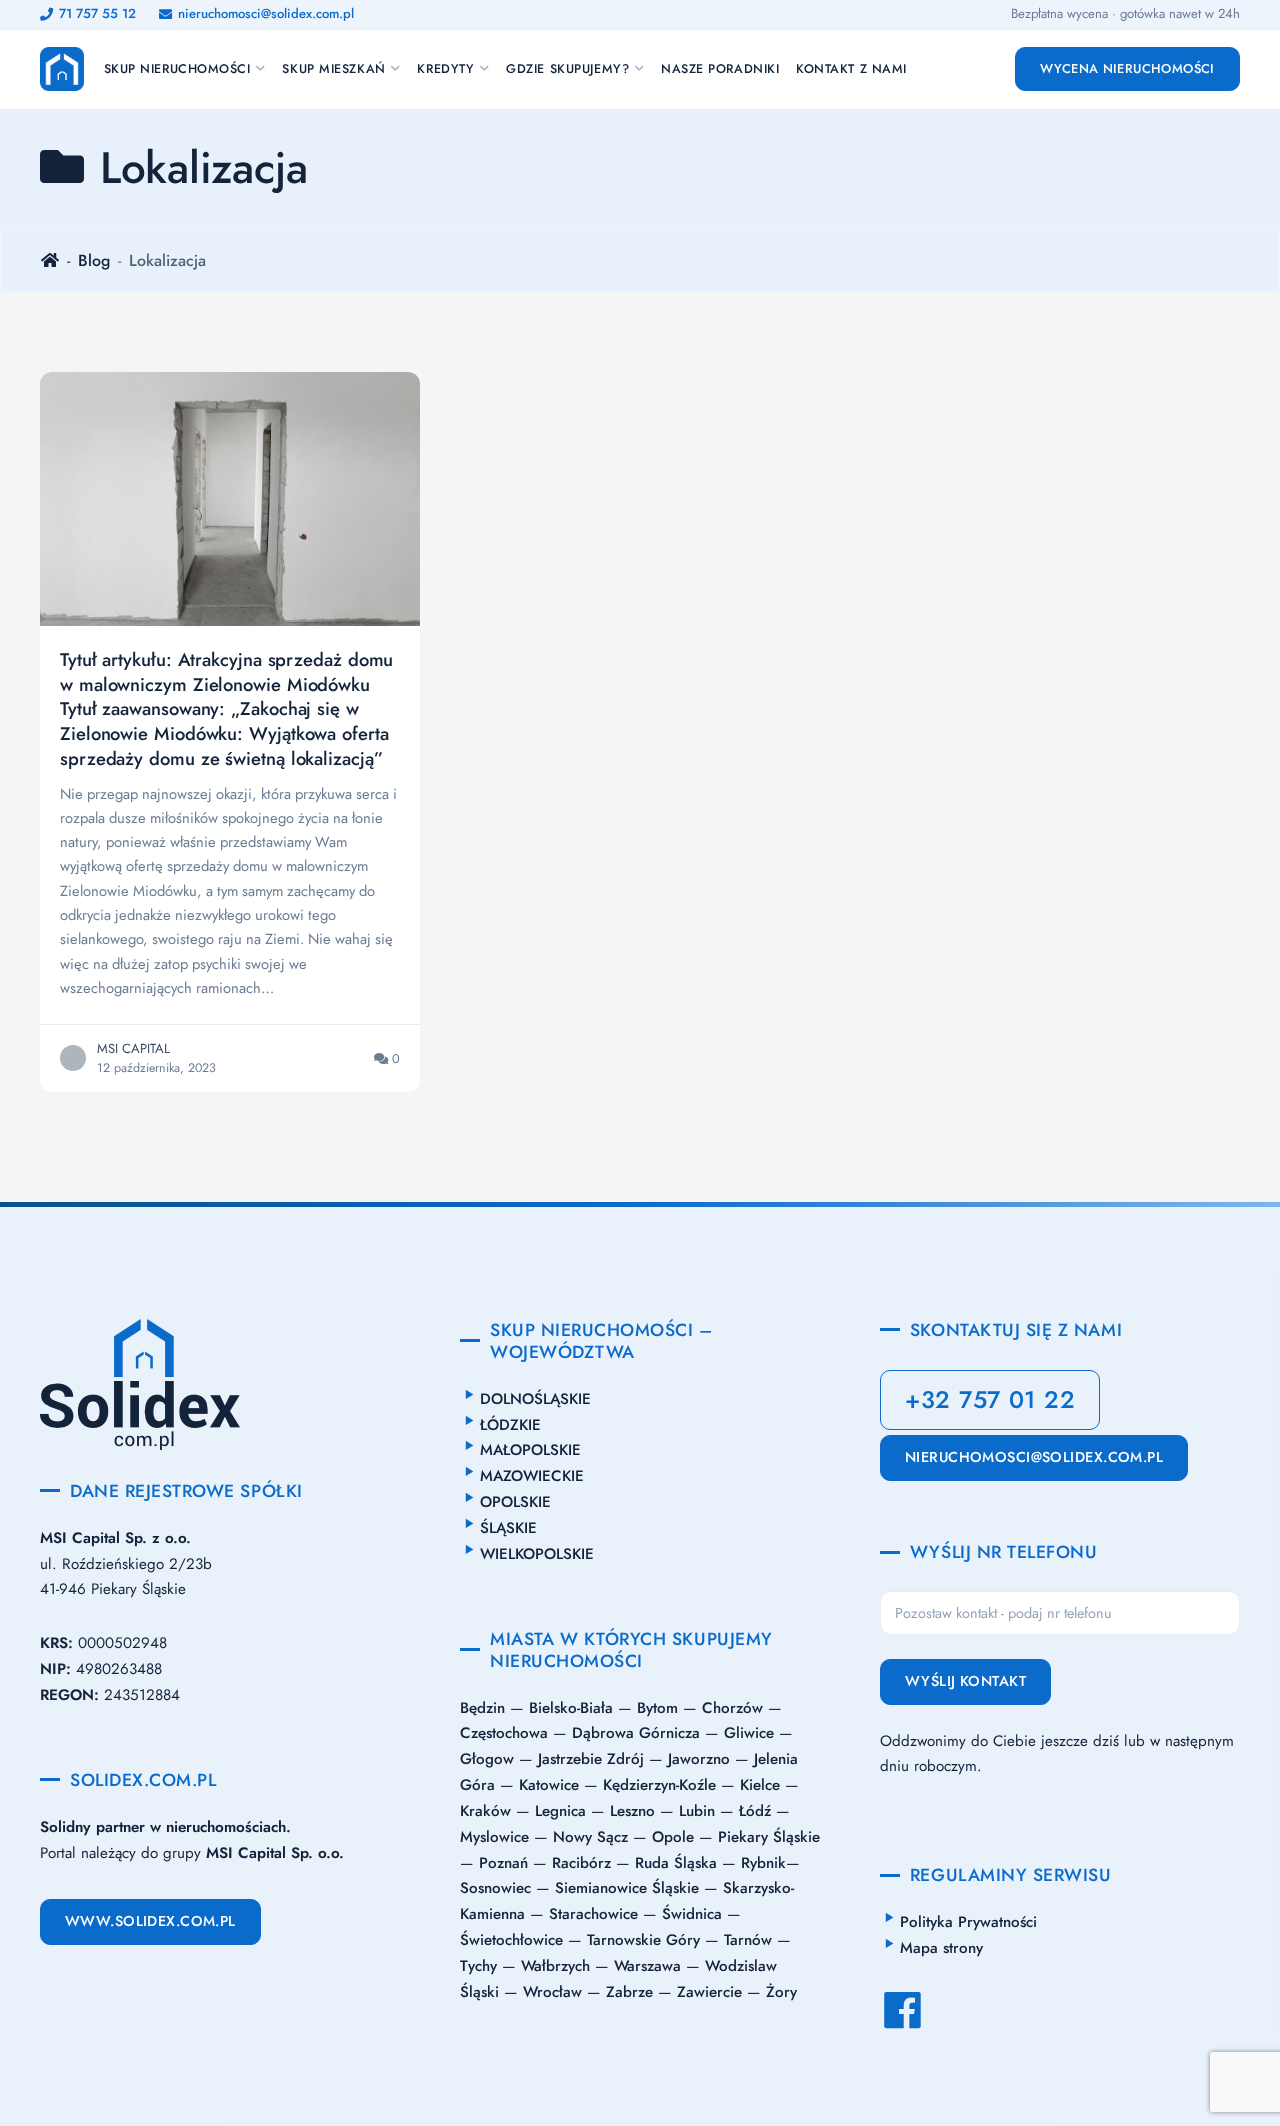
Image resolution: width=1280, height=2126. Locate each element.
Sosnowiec (495, 1888)
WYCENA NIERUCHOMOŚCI (1127, 68)
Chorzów (732, 1708)
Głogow (487, 1759)
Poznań (503, 1863)
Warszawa (647, 1966)
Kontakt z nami (851, 69)
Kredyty (445, 69)
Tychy (478, 1966)
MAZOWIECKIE (532, 1476)
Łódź (755, 1811)
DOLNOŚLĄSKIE (535, 1399)
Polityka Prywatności (968, 1922)
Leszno (632, 1811)
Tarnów (748, 1940)
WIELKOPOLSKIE (537, 1554)
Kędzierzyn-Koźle (659, 1785)
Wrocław (552, 1992)
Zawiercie (709, 1992)
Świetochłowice (511, 1940)
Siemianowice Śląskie (627, 1888)
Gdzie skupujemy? (567, 69)
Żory (781, 1992)
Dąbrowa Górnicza (636, 1733)
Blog (94, 260)
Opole (673, 1837)
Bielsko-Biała (571, 1708)
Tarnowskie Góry (643, 1940)
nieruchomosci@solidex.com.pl (1034, 1457)
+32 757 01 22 (990, 1399)
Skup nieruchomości (177, 69)
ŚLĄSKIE (508, 1528)
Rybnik (763, 1863)
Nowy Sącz (590, 1837)
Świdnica (692, 1914)
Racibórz (581, 1863)
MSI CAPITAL (133, 1048)
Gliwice (749, 1733)
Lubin (697, 1811)
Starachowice (593, 1914)
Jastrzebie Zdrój (591, 1759)
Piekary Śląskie (769, 1837)
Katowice (549, 1785)
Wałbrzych (555, 1966)
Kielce (760, 1785)
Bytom (657, 1708)
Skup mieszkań (333, 69)
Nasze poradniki (720, 69)
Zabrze (629, 1992)
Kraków (485, 1811)
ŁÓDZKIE (510, 1425)
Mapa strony (941, 1948)
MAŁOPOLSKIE (530, 1450)
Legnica (560, 1811)
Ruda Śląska (676, 1863)
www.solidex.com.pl (150, 1922)
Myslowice (494, 1837)
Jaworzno (699, 1759)
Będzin (482, 1708)
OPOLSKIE (515, 1502)
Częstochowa (504, 1733)
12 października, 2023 (156, 1068)
